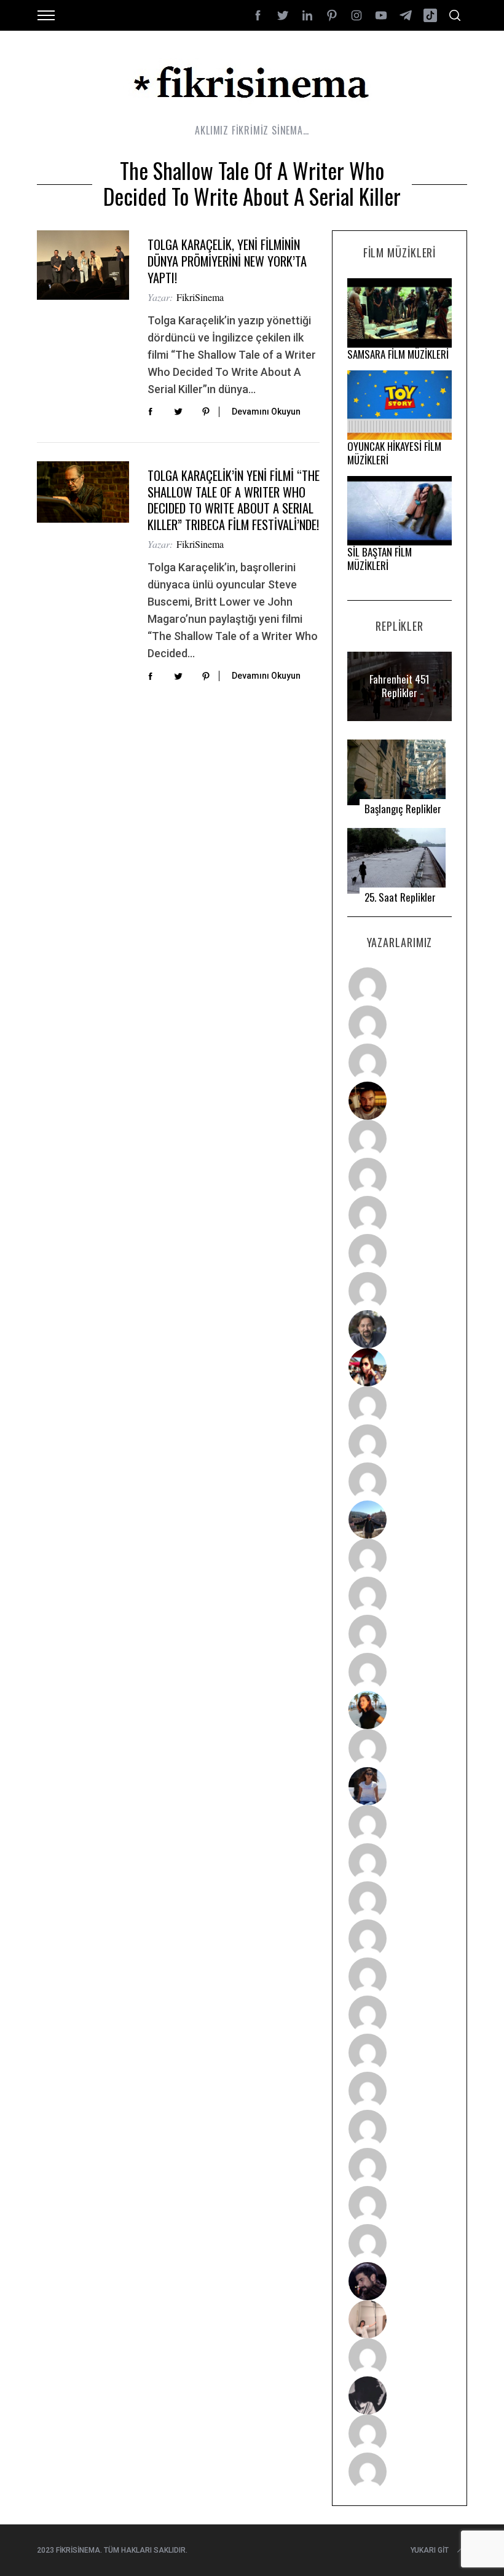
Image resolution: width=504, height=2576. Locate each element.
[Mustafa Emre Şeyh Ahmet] (400, 1634)
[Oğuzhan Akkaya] (400, 1977)
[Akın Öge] (400, 1443)
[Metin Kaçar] (400, 1139)
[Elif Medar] (400, 2319)
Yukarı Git (430, 2550)
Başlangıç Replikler (403, 809)
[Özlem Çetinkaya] (400, 1177)
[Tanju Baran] (400, 1063)
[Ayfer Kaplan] (400, 1367)
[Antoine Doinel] (400, 1405)
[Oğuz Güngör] (400, 2472)
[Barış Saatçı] (400, 2205)
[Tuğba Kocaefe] (400, 1253)
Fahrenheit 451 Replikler (400, 686)
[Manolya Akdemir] (400, 2357)
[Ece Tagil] (400, 2167)
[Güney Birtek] (400, 2281)
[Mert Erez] (400, 2395)
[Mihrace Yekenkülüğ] (400, 2434)
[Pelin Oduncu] (400, 1710)
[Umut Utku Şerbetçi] (400, 1672)
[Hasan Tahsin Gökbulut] (400, 2243)
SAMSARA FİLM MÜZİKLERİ (398, 354)
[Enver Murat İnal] (400, 1938)
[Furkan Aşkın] (400, 1596)
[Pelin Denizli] (400, 2129)
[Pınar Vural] (400, 2091)
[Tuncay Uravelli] (400, 1520)
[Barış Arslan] (400, 1329)
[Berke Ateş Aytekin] (400, 1748)
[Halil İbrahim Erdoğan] (400, 1025)
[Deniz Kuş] (400, 1101)
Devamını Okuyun (266, 412)
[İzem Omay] (400, 1900)
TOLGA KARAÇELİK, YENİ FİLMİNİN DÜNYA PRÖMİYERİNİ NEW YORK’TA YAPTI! (227, 261)
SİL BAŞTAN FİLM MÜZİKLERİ (380, 559)
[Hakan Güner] (400, 1824)
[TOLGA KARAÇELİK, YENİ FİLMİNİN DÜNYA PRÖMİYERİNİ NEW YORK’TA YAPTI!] (83, 265)
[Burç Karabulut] (400, 1291)
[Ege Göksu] (400, 1862)
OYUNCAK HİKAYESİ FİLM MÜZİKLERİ (394, 453)
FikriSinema (200, 297)
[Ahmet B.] (400, 986)
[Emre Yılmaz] (400, 1558)
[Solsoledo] (400, 2015)
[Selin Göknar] (400, 1786)
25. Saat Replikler (400, 897)
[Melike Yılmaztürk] (400, 2053)
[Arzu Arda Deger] (400, 1215)
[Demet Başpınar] (400, 1481)
